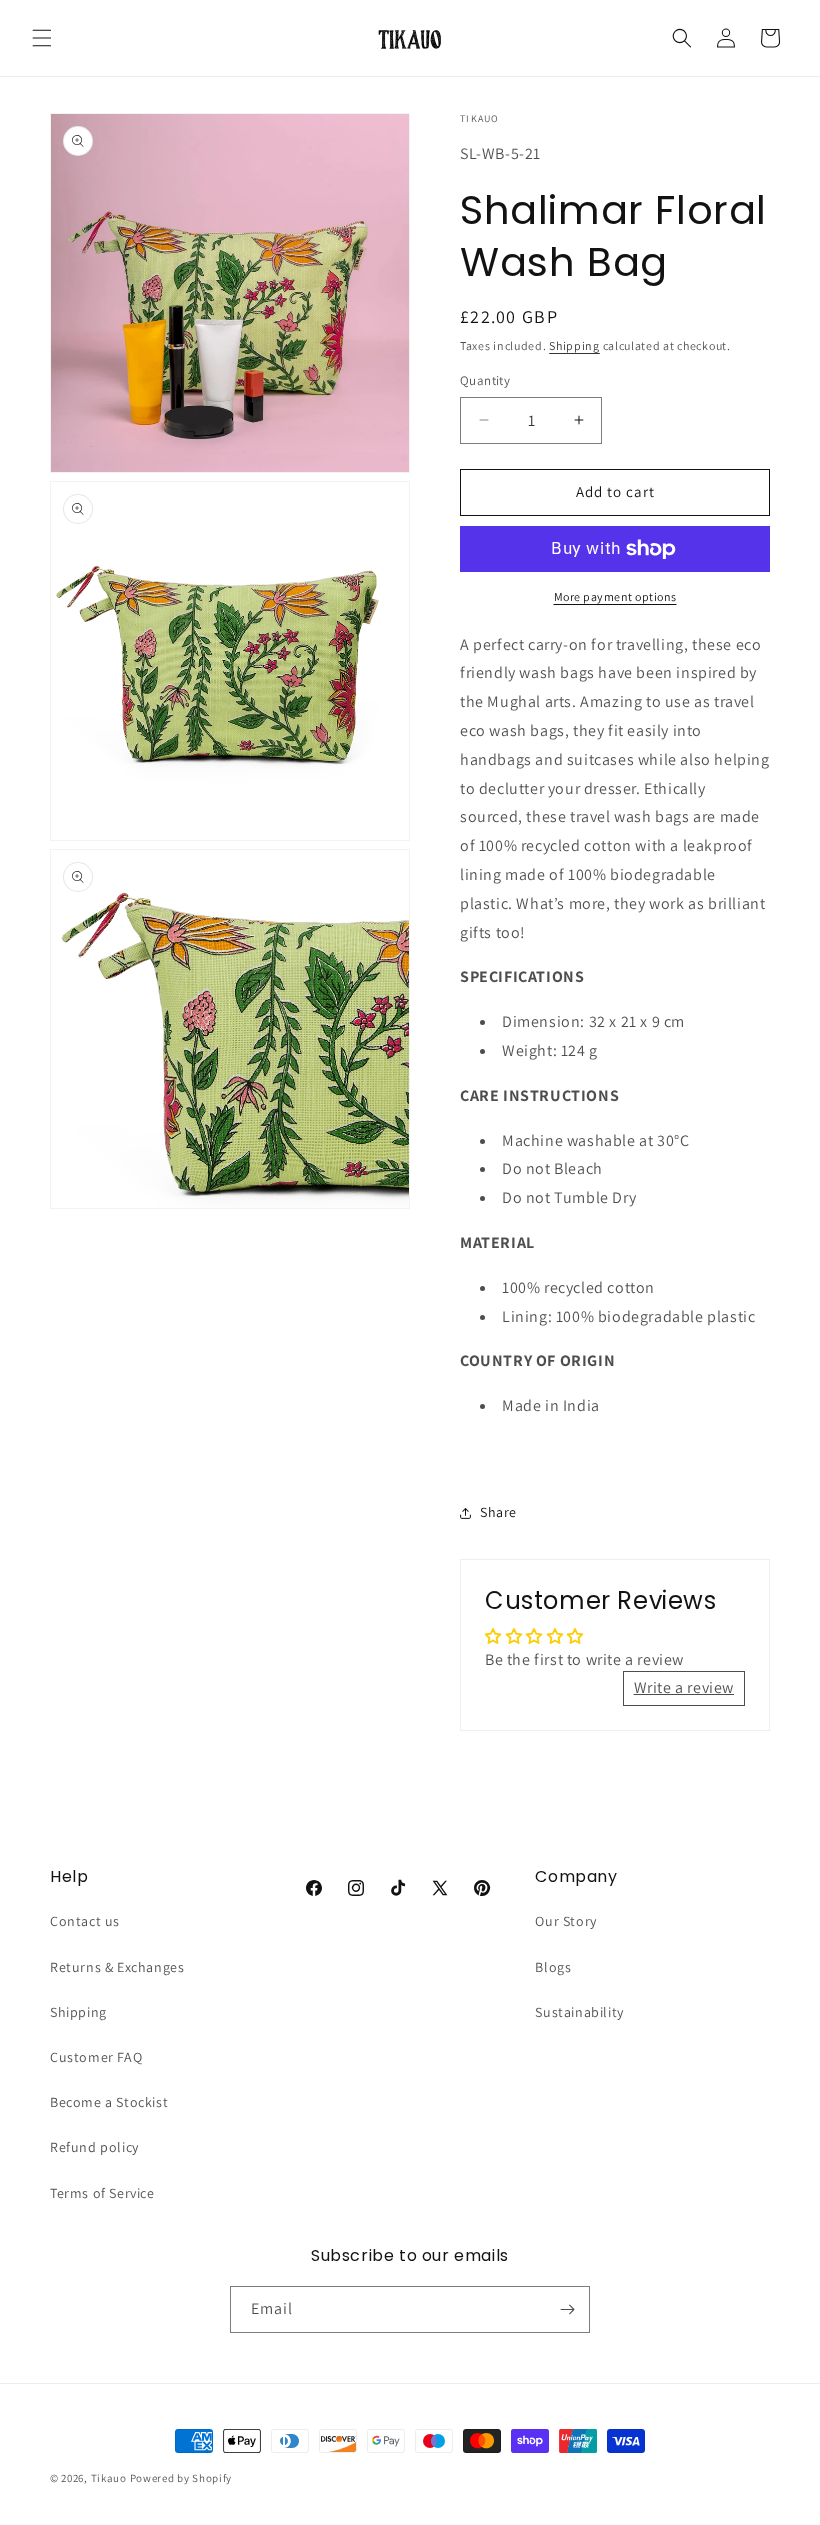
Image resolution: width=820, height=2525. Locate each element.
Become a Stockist (109, 2102)
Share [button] (498, 1512)
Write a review (684, 1687)
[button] (42, 38)
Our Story (565, 1921)
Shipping (574, 345)
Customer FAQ (96, 2057)
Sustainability (579, 2012)
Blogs (553, 1967)
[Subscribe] (567, 2309)
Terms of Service (102, 2193)
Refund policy (94, 2147)
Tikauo (109, 2478)
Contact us (85, 1921)
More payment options (615, 596)
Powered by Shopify (181, 2478)
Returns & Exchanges (117, 1967)
